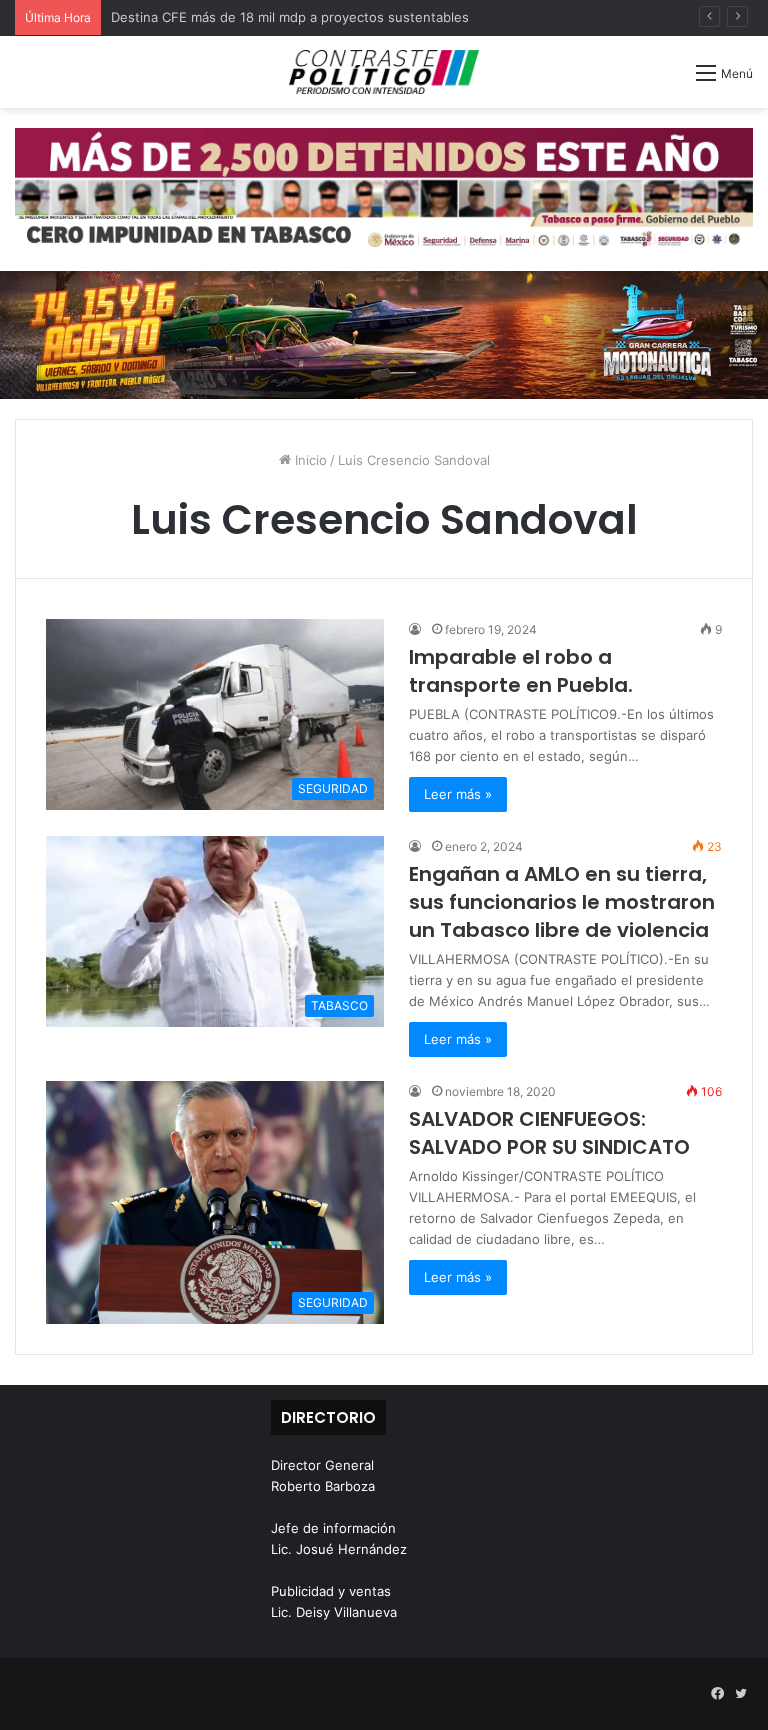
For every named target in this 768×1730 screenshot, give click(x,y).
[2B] (384, 334)
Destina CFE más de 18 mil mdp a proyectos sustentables (290, 17)
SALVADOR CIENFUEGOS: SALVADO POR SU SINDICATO (549, 1133)
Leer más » (458, 794)
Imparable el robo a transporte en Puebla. (521, 671)
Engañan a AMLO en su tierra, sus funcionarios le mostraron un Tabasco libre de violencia (562, 902)
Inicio (309, 460)
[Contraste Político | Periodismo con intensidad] (384, 72)
